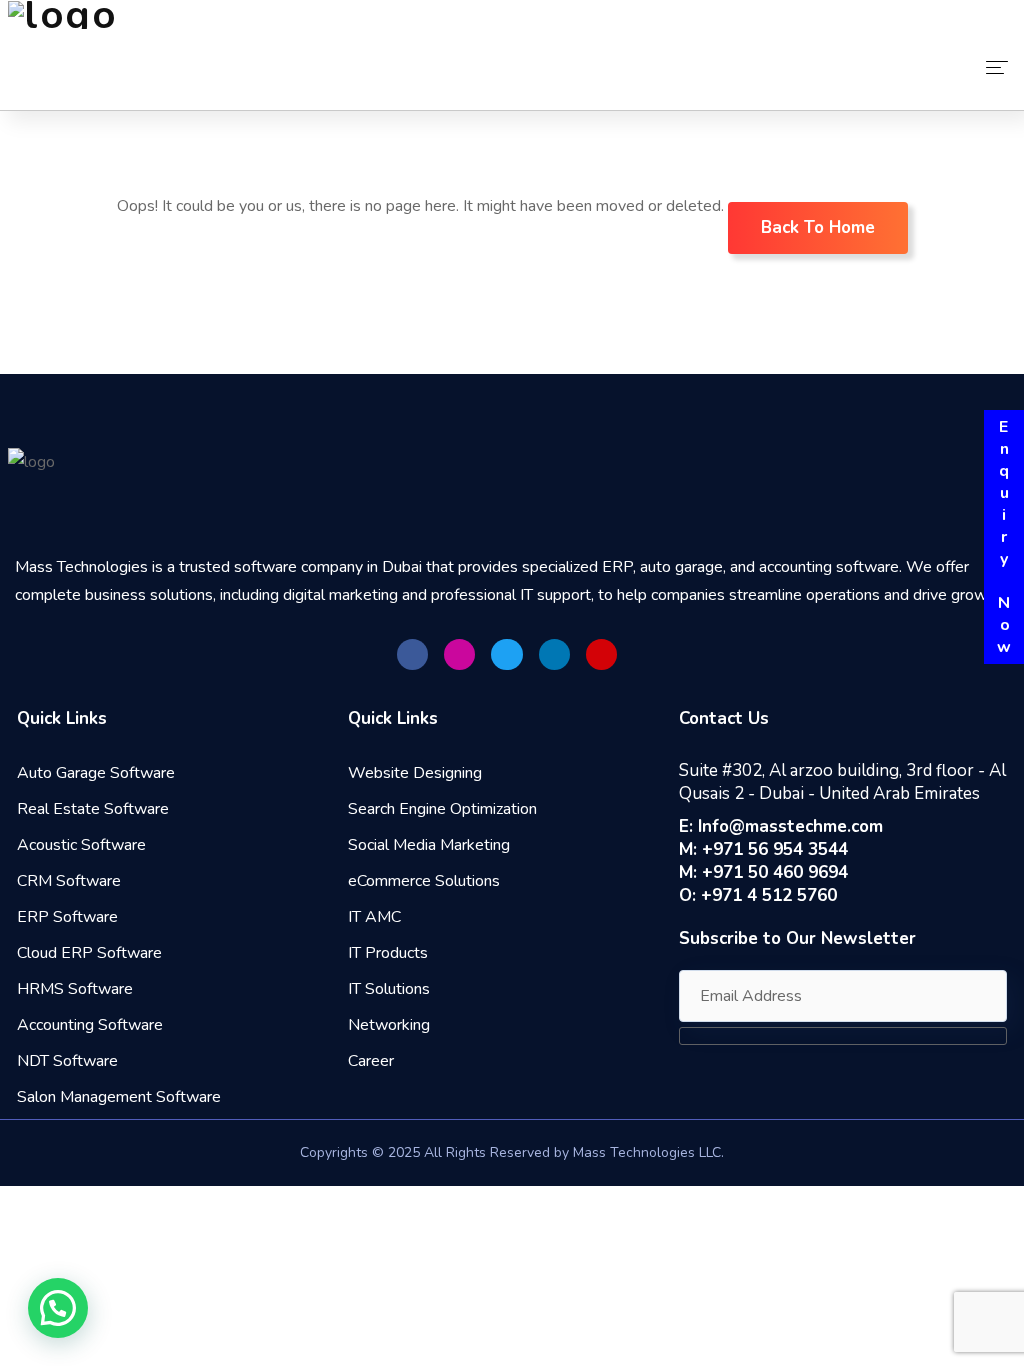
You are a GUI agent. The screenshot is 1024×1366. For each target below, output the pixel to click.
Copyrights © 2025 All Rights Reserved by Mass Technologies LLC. (512, 1152)
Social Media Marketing (429, 845)
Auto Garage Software (96, 773)
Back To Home (818, 227)
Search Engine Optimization (442, 809)
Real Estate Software (93, 809)
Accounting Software (90, 1025)
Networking (389, 1025)
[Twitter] (506, 654)
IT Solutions (389, 989)
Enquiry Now (1004, 537)
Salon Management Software (119, 1097)
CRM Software (69, 881)
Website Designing (415, 773)
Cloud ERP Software (89, 953)
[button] (58, 1308)
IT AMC (374, 917)
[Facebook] (412, 654)
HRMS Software (75, 989)
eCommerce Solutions (424, 881)
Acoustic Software (81, 845)
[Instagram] (459, 654)
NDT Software (67, 1061)
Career (371, 1061)
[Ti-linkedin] (554, 654)
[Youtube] (601, 654)
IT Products (388, 953)
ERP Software (67, 917)
